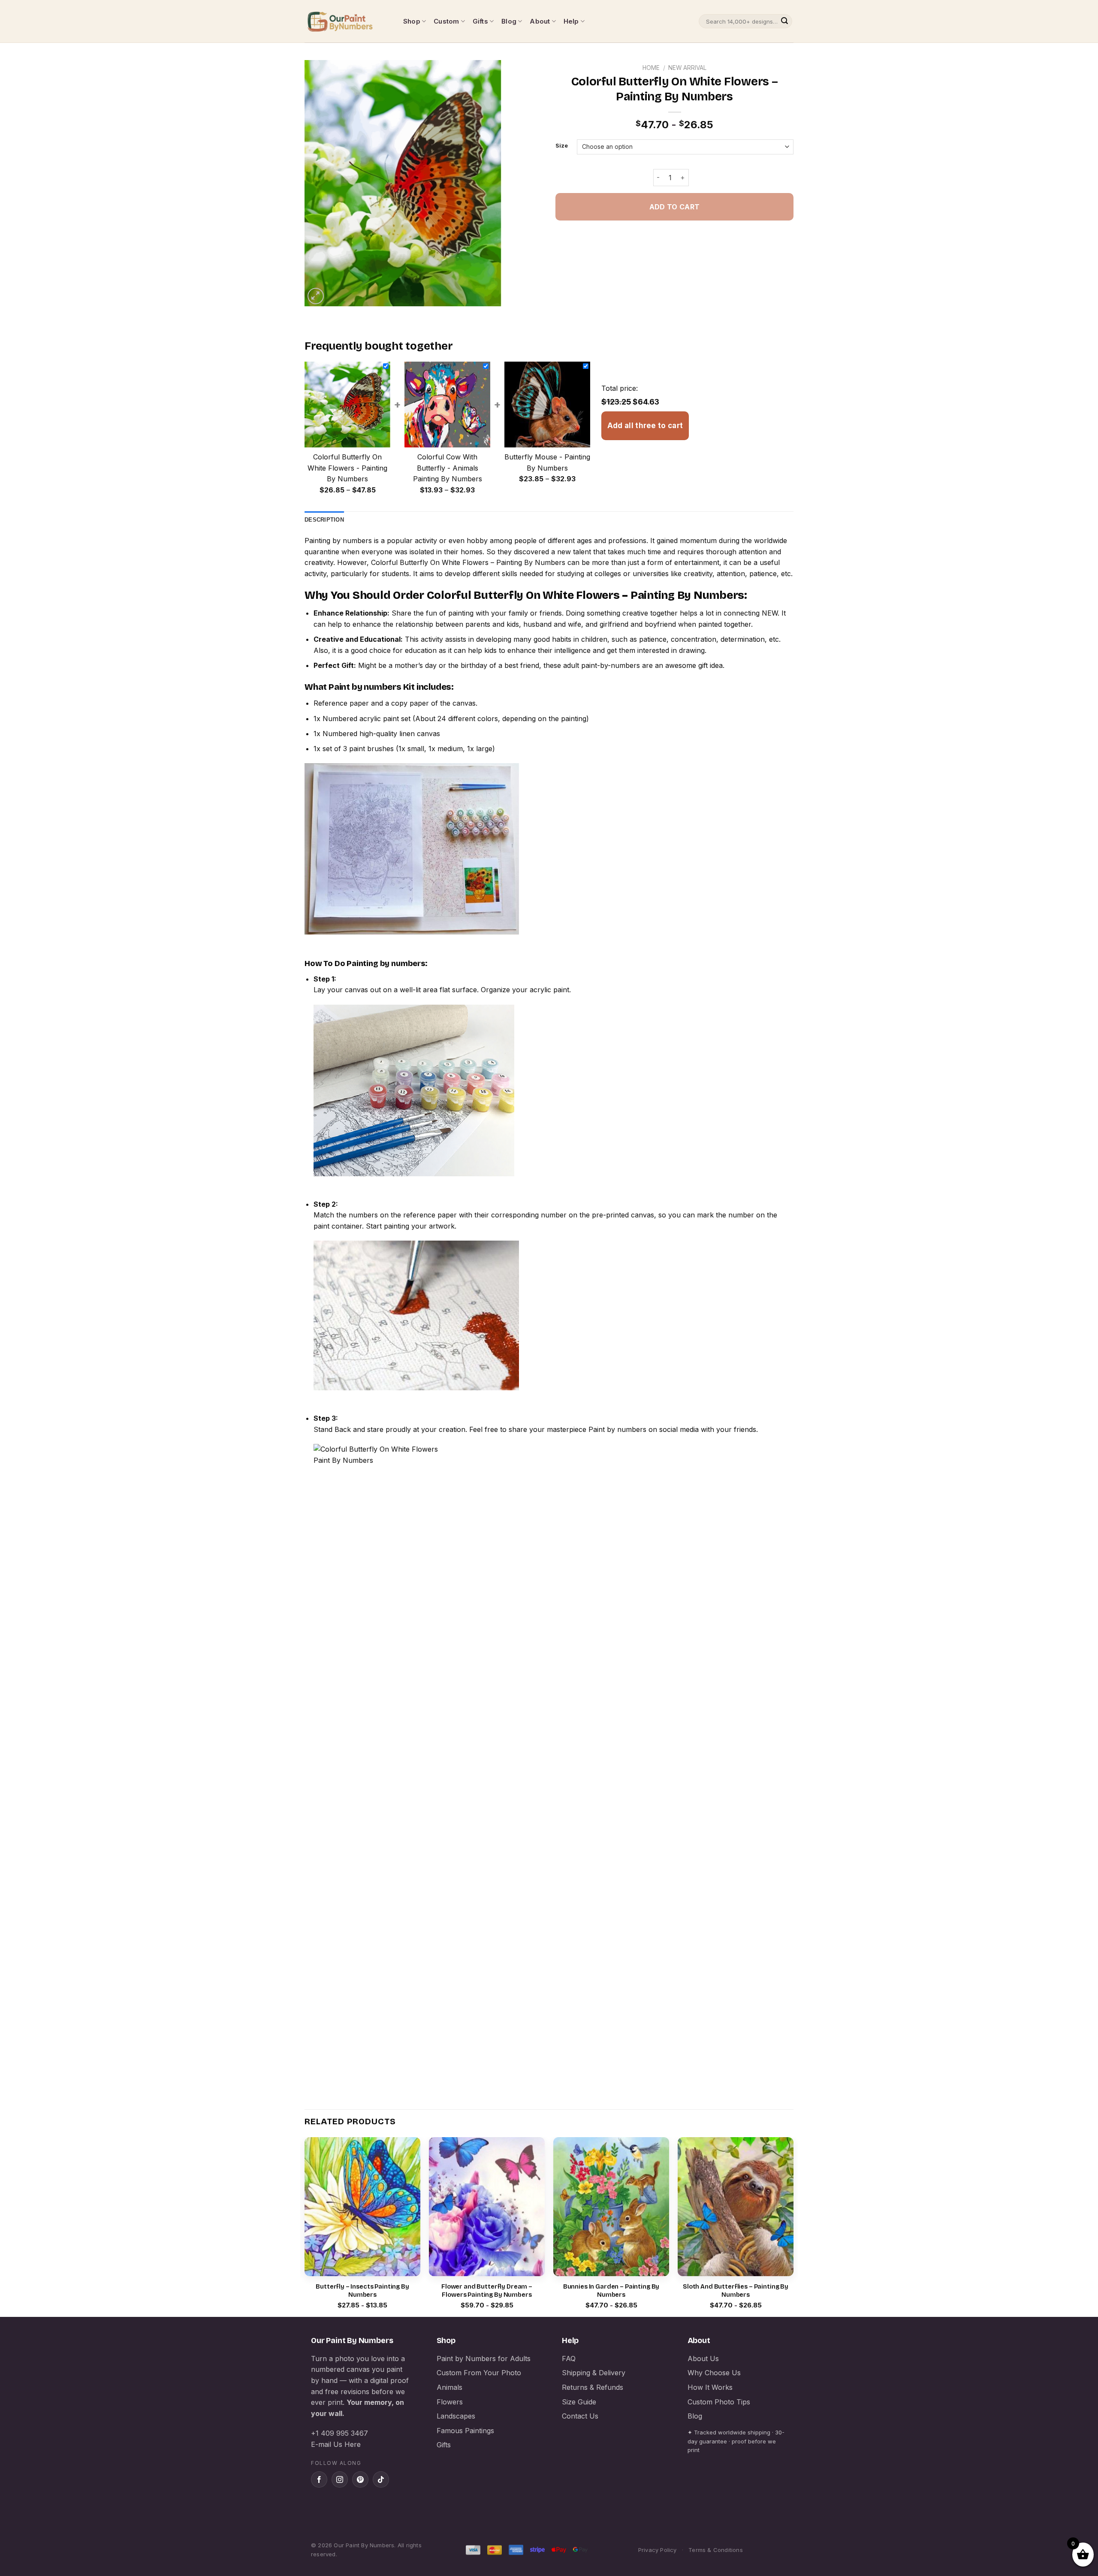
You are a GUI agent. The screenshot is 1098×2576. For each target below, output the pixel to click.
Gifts (480, 21)
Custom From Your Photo (479, 2373)
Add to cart (674, 207)
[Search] (784, 21)
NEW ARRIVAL (687, 68)
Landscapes (456, 2416)
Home (651, 68)
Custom (446, 21)
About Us (703, 2359)
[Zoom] (316, 296)
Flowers (450, 2402)
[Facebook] (319, 2479)
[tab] (324, 520)
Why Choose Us (714, 2373)
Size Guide (579, 2402)
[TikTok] (381, 2479)
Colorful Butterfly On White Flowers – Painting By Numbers (468, 562)
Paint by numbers (365, 687)
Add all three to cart (645, 426)
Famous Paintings (465, 2431)
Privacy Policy (658, 2550)
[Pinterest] (360, 2479)
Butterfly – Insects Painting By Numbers (362, 2291)
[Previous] (305, 2226)
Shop (412, 21)
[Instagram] (340, 2479)
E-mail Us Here (336, 2444)
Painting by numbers (338, 541)
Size (562, 146)
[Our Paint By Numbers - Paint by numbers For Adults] (347, 21)
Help (571, 21)
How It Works (710, 2387)
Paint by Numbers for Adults (484, 2359)
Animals (449, 2387)
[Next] (793, 2226)
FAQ (569, 2359)
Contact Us (580, 2416)
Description (324, 520)
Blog (509, 21)
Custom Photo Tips (719, 2402)
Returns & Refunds (593, 2387)
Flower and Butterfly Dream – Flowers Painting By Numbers (487, 2291)
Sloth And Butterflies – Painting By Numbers (736, 2291)
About (540, 21)
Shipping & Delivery (594, 2373)
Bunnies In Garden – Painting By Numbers (611, 2291)
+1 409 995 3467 (339, 2433)
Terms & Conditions (716, 2550)
